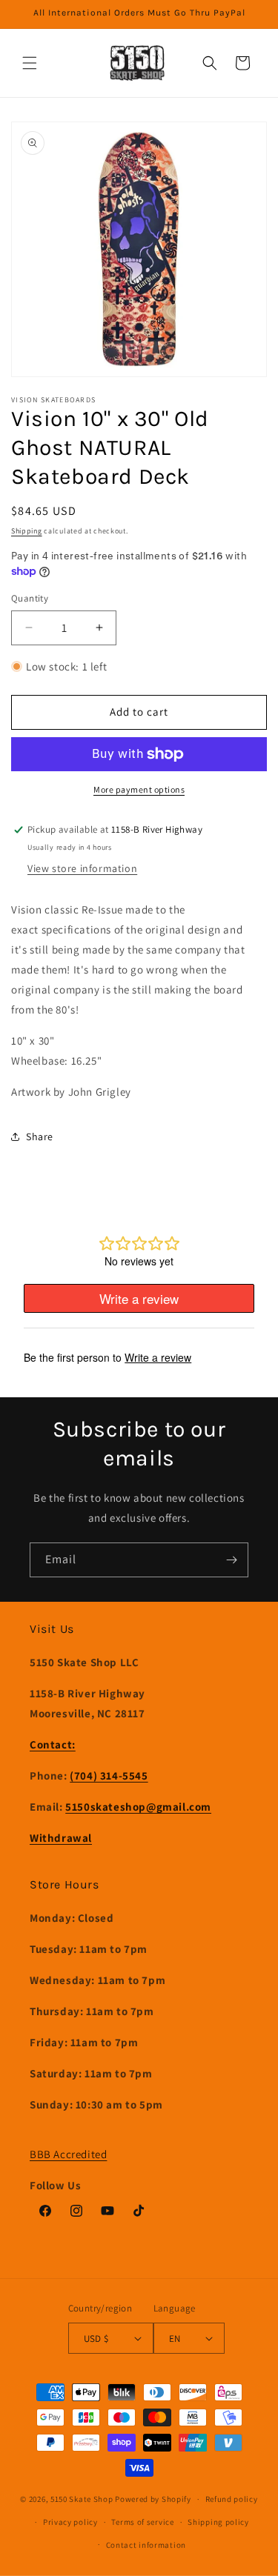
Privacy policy (70, 2522)
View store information (82, 868)
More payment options (139, 789)
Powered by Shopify (153, 2499)
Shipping (27, 531)
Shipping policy (218, 2522)
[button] (30, 63)
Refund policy (232, 2499)
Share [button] (40, 1136)
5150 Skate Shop (82, 2499)
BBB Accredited (68, 2154)
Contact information (146, 2545)
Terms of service (142, 2522)
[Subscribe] (231, 1560)
